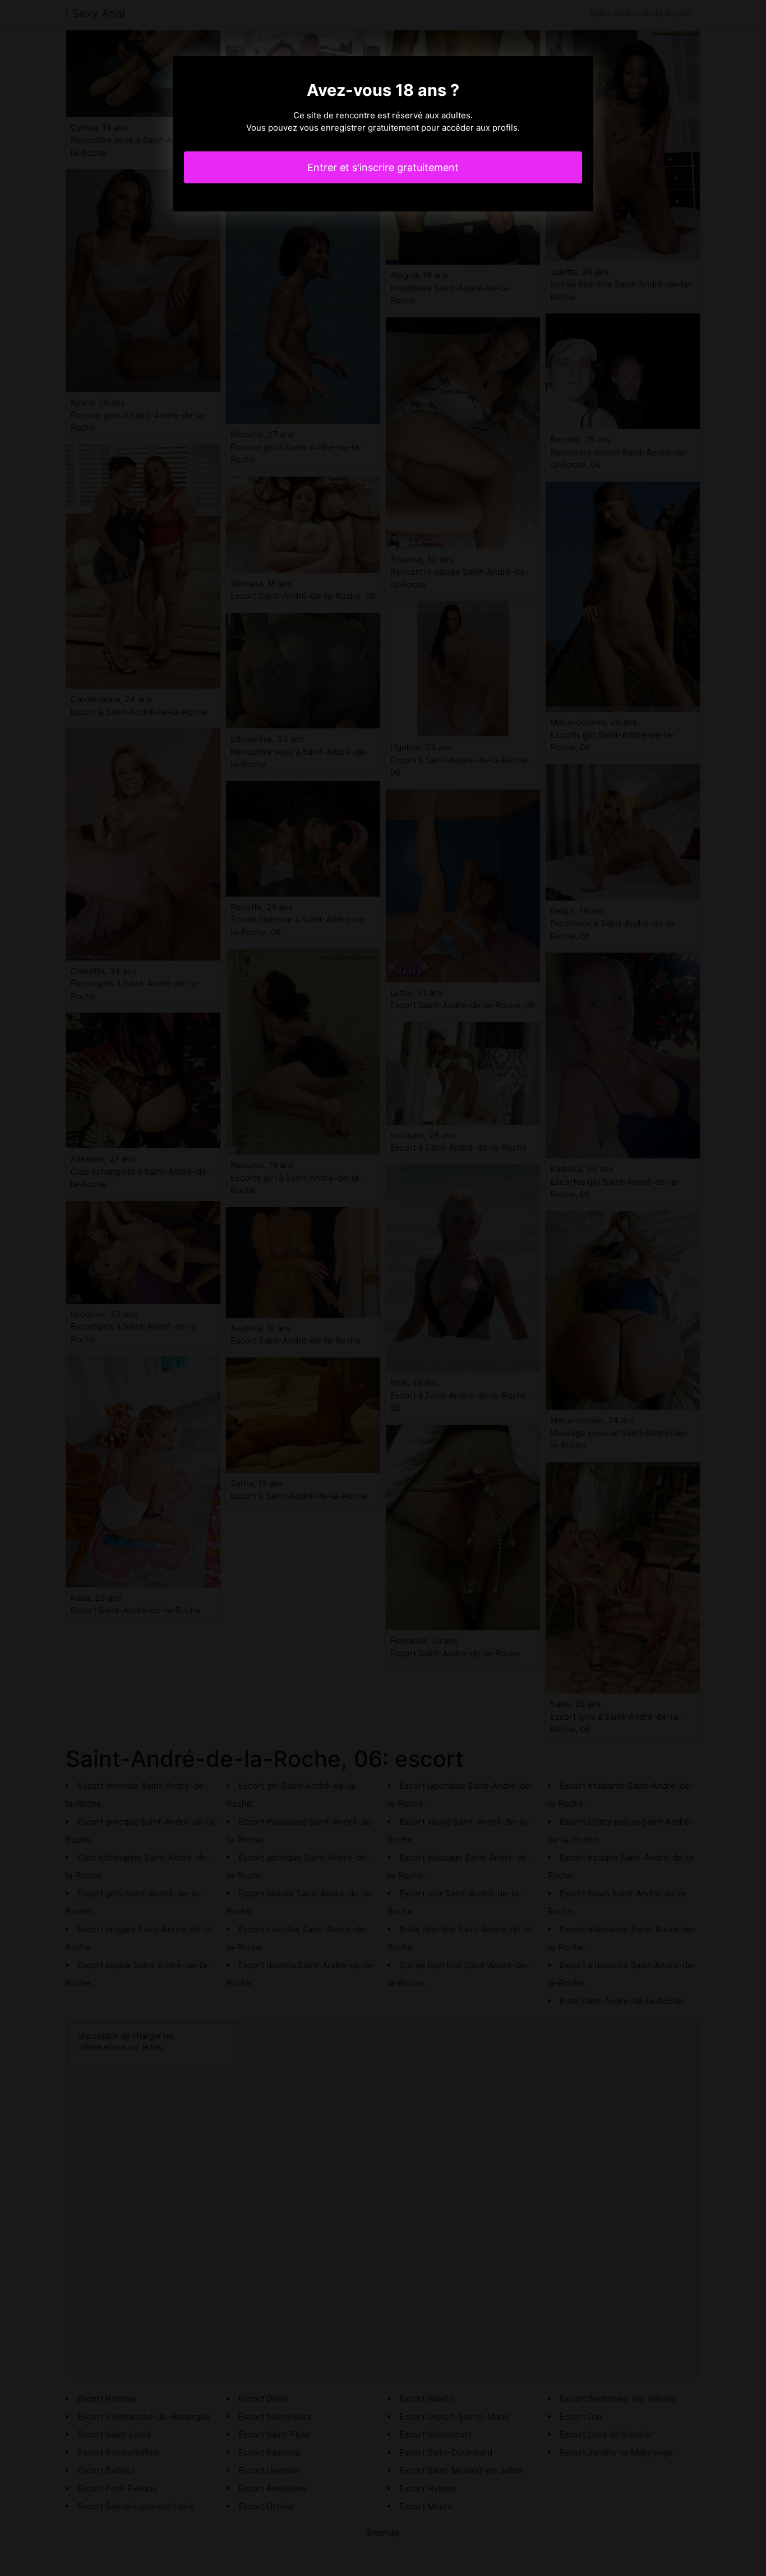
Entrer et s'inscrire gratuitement (383, 167)
